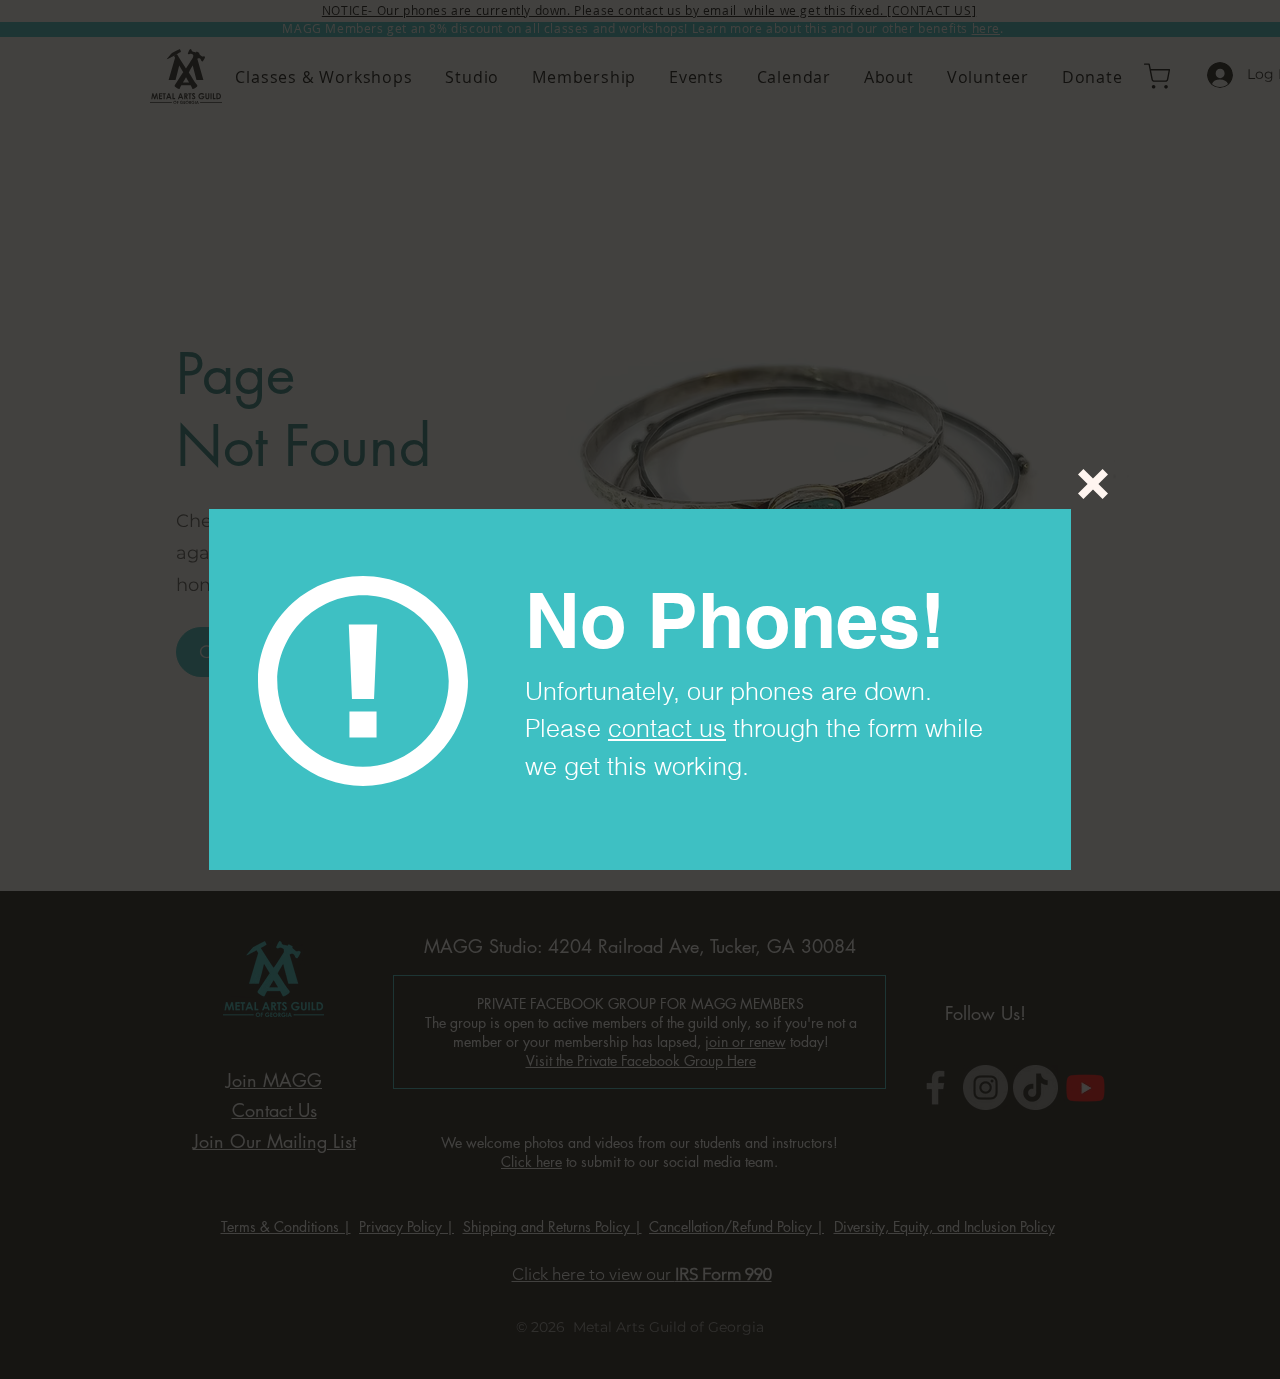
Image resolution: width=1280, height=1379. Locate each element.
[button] (1093, 484)
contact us (667, 728)
